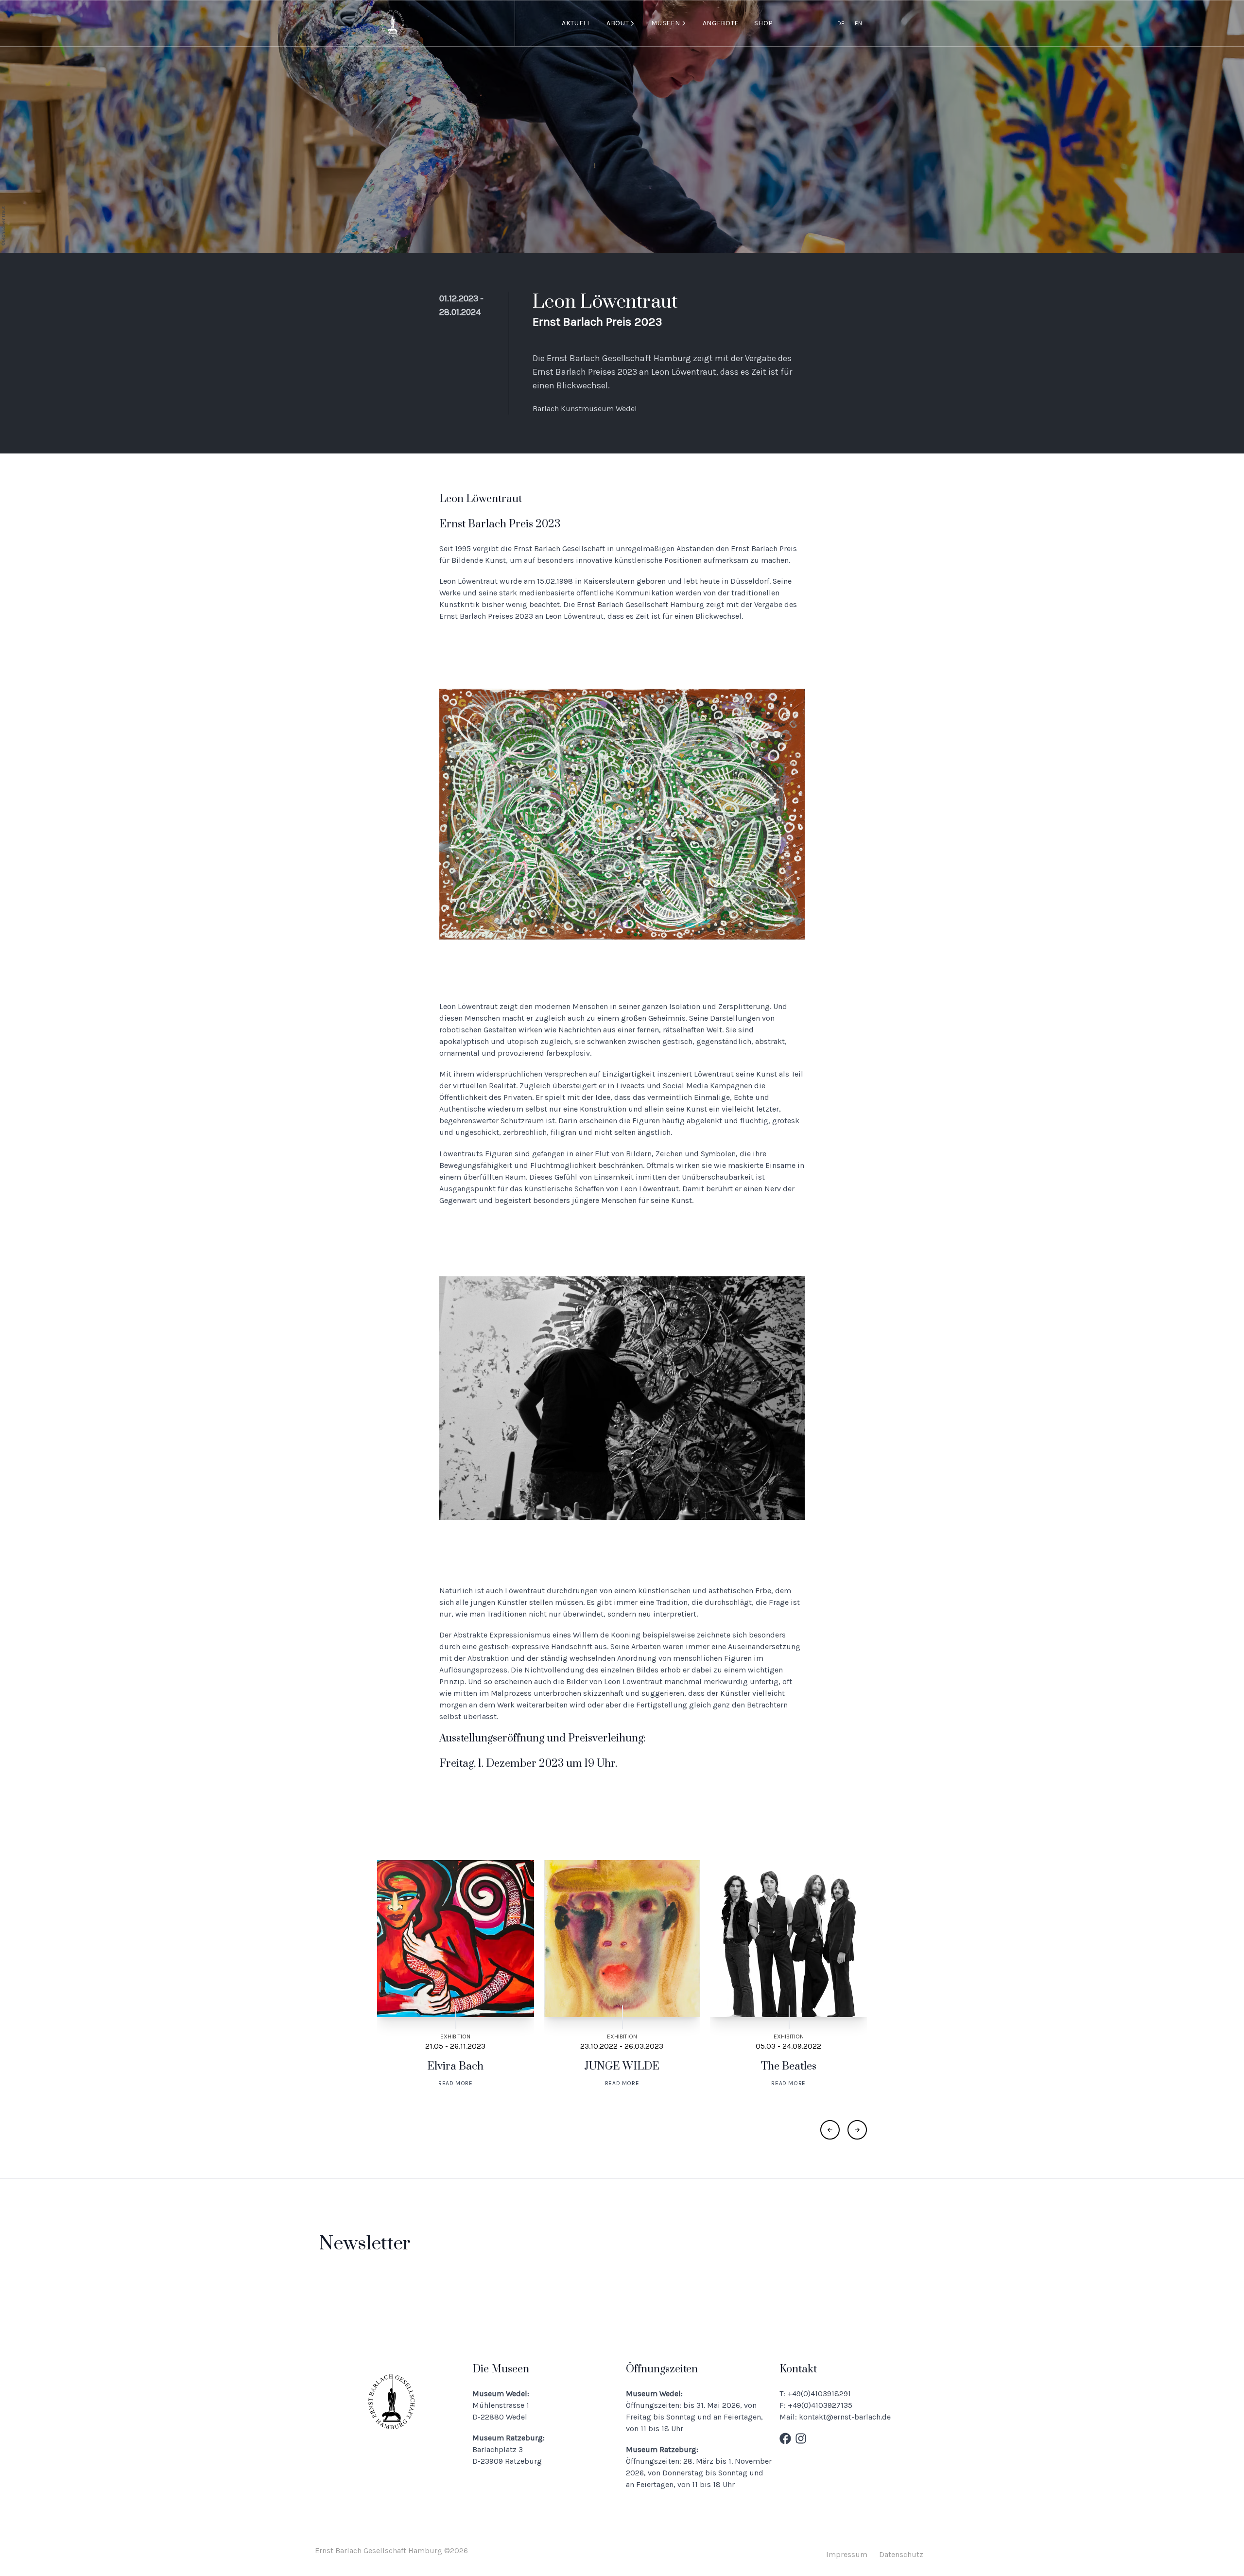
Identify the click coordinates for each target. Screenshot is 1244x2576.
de (841, 23)
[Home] (393, 24)
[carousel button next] (857, 2130)
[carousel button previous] (830, 2130)
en (858, 23)
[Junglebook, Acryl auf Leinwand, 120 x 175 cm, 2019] (622, 814)
